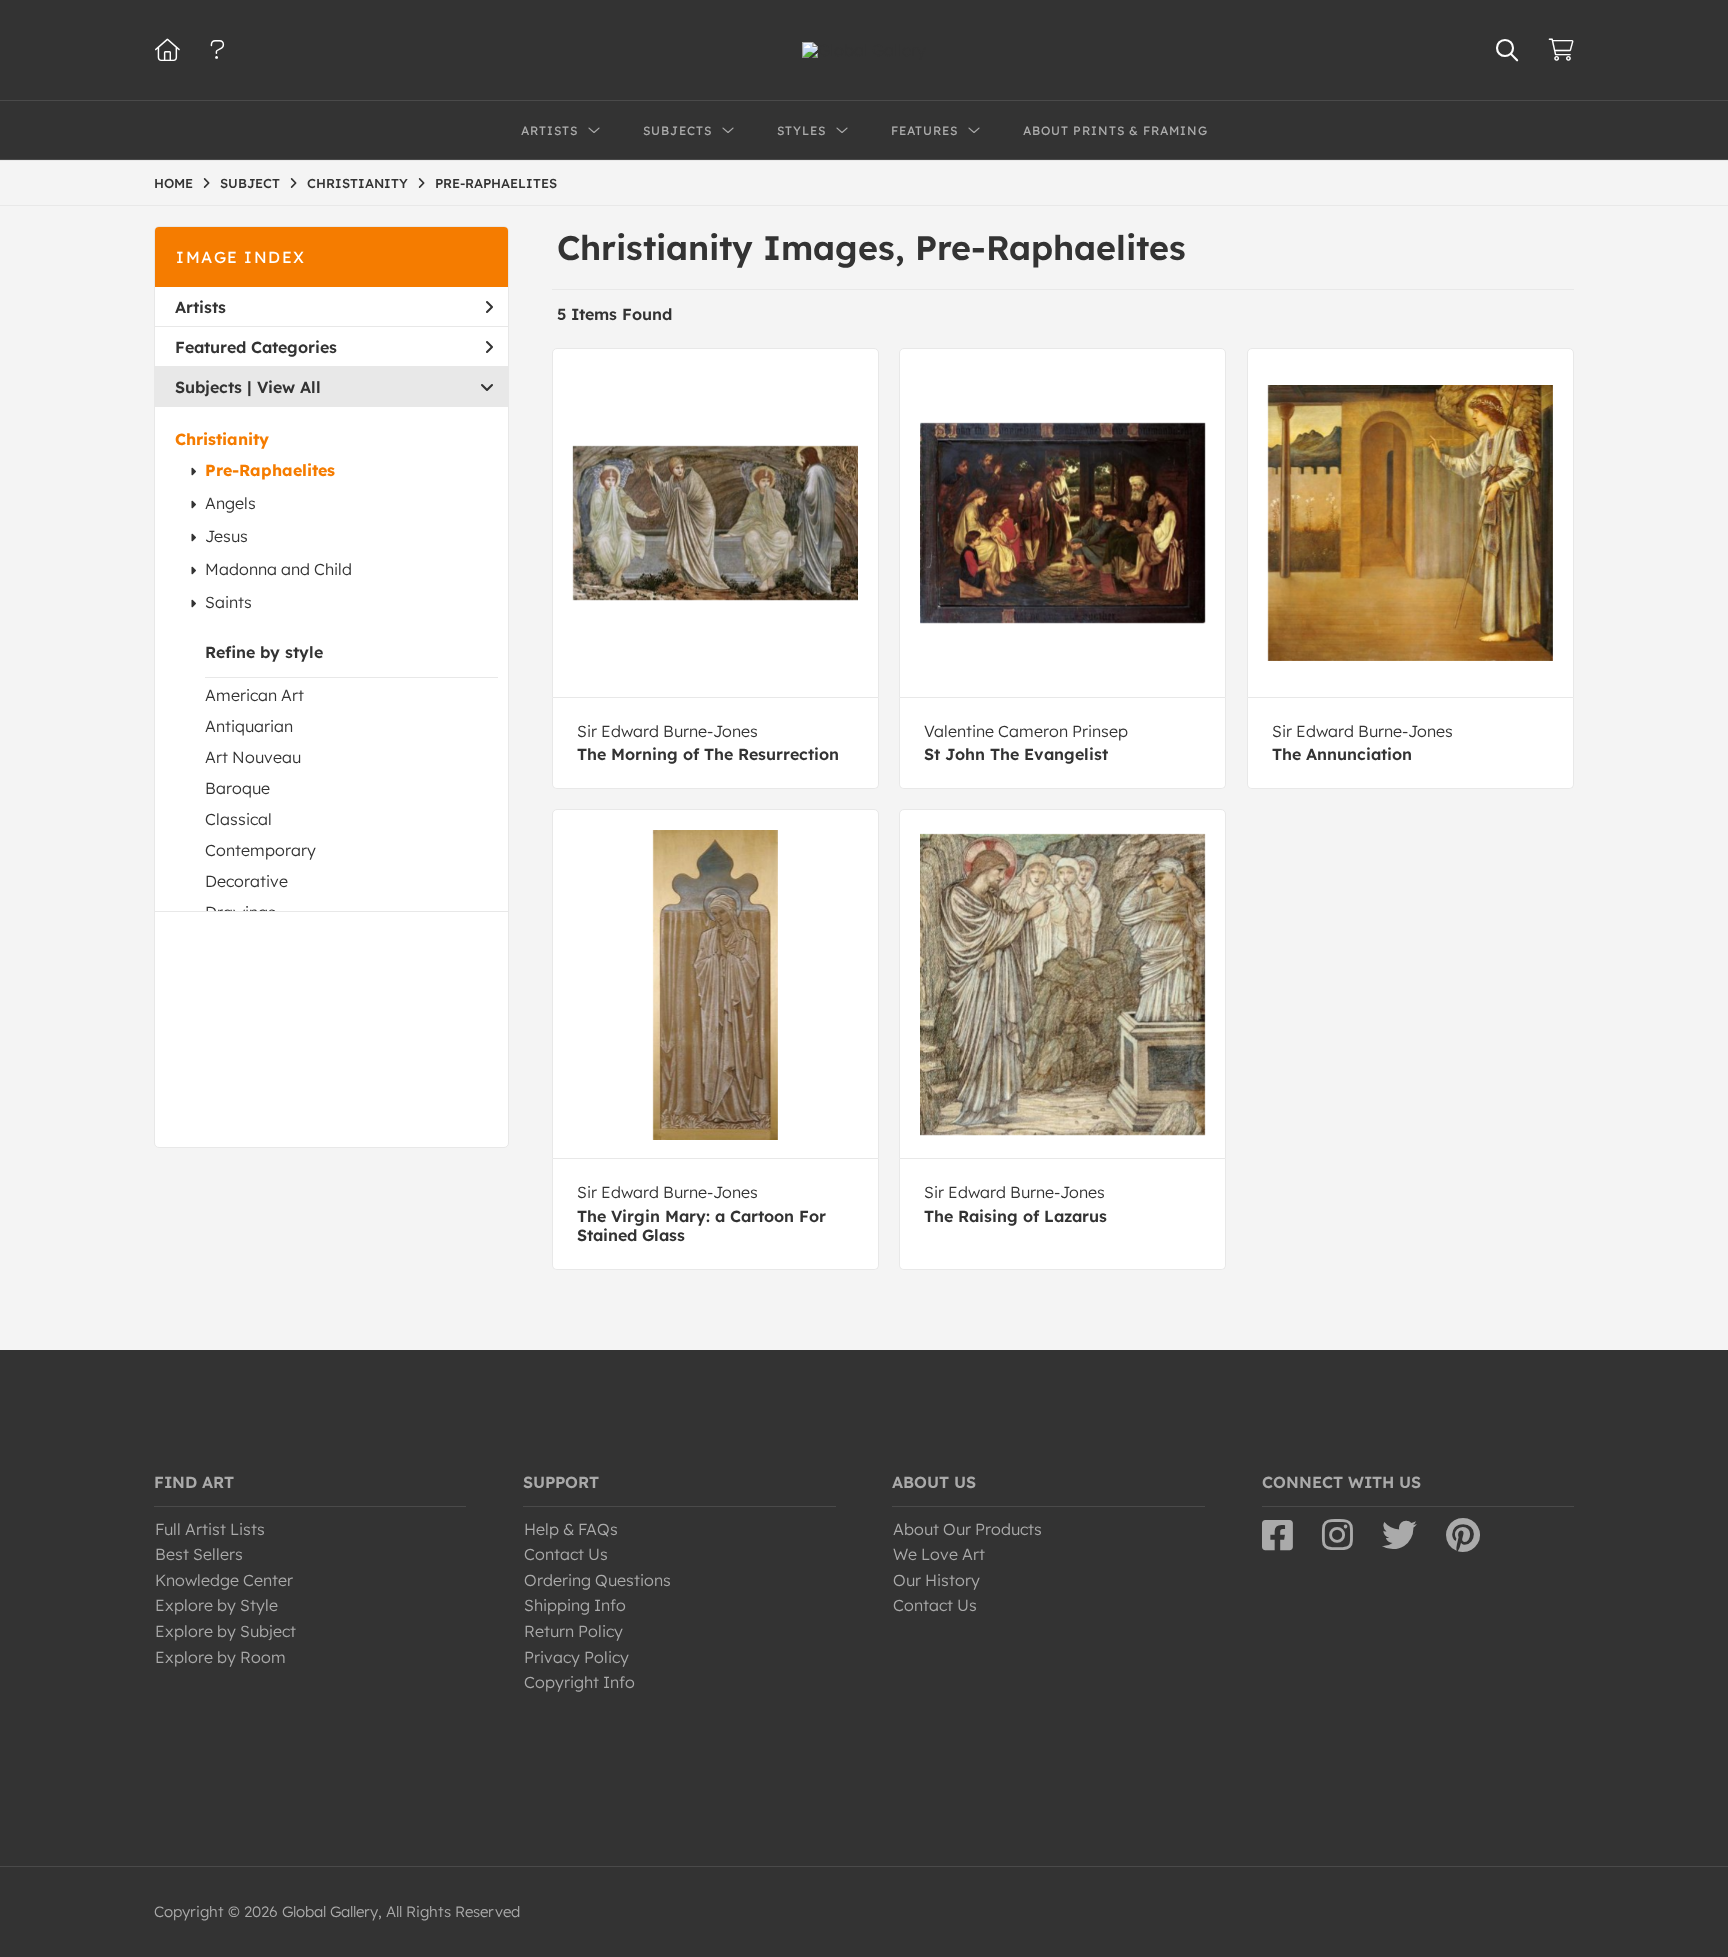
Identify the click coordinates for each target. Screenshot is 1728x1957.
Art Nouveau (253, 757)
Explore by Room (220, 1657)
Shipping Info (575, 1605)
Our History (936, 1580)
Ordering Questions (597, 1580)
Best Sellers (199, 1554)
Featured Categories (256, 347)
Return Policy (573, 1631)
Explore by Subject (225, 1631)
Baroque (237, 788)
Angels (230, 503)
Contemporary (260, 850)
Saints (228, 602)
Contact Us (566, 1554)
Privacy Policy (576, 1657)
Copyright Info (579, 1682)
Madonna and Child (278, 569)
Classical (238, 819)
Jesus (226, 536)
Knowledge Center (224, 1580)
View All (289, 387)
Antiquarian (249, 726)
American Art (254, 695)
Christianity (222, 439)
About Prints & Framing (1115, 130)
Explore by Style (216, 1605)
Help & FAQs (571, 1529)
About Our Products (967, 1529)
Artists (200, 307)
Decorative (246, 881)
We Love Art (939, 1554)
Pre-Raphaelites (270, 470)
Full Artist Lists (210, 1529)
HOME (173, 183)
